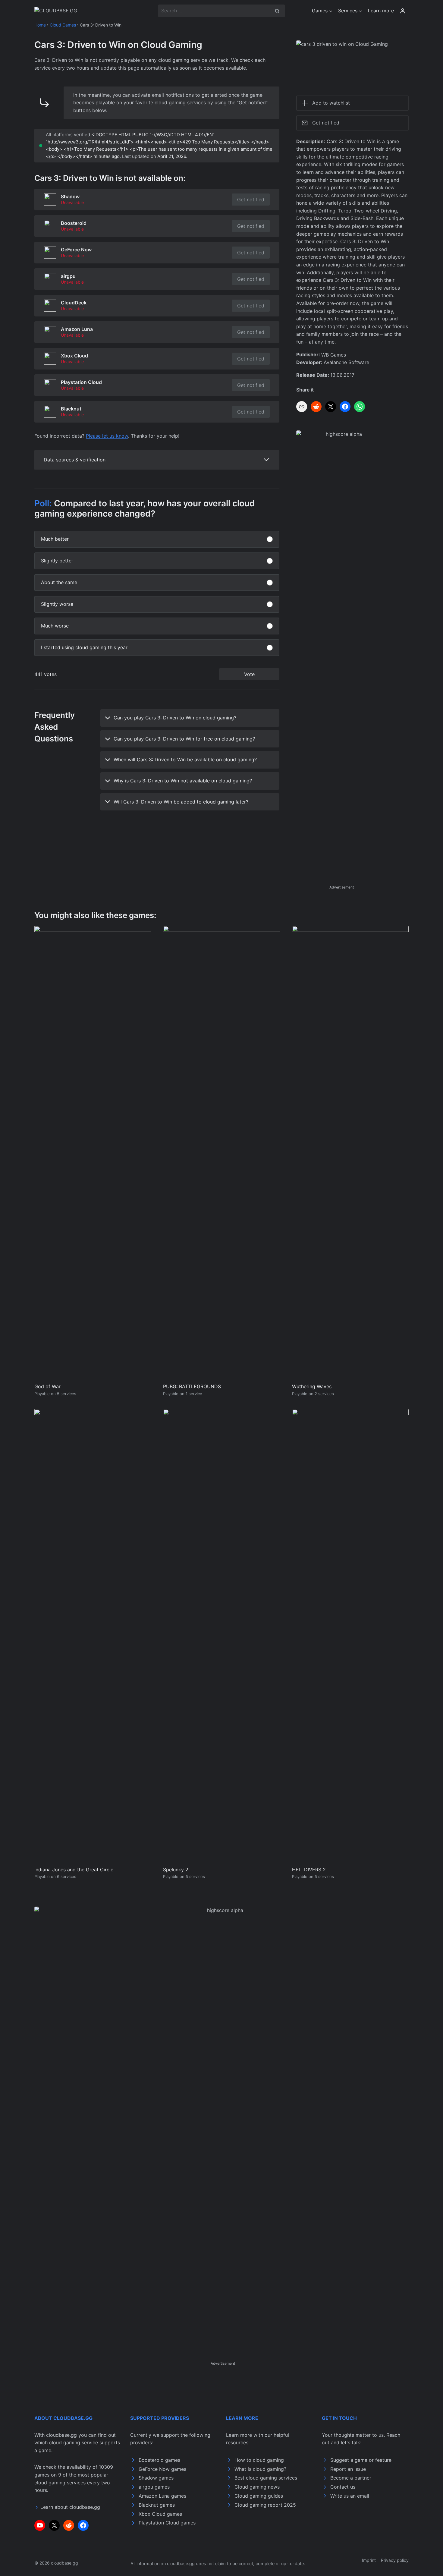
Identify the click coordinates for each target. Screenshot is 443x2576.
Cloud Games (63, 25)
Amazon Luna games (162, 2496)
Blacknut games (157, 2505)
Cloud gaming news (257, 2487)
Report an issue (348, 2469)
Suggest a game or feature (361, 2460)
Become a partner (351, 2478)
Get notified (251, 200)
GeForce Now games (162, 2469)
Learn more (381, 11)
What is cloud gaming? (260, 2469)
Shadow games (156, 2478)
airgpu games (154, 2487)
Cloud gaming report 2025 (265, 2505)
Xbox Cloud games (160, 2514)
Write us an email (350, 2496)
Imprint (369, 2560)
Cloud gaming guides (259, 2496)
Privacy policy (395, 2560)
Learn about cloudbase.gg (70, 2507)
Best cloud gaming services (266, 2478)
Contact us (343, 2487)
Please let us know (107, 436)
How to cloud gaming (259, 2460)
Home (40, 25)
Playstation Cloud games (167, 2523)
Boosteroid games (159, 2460)
